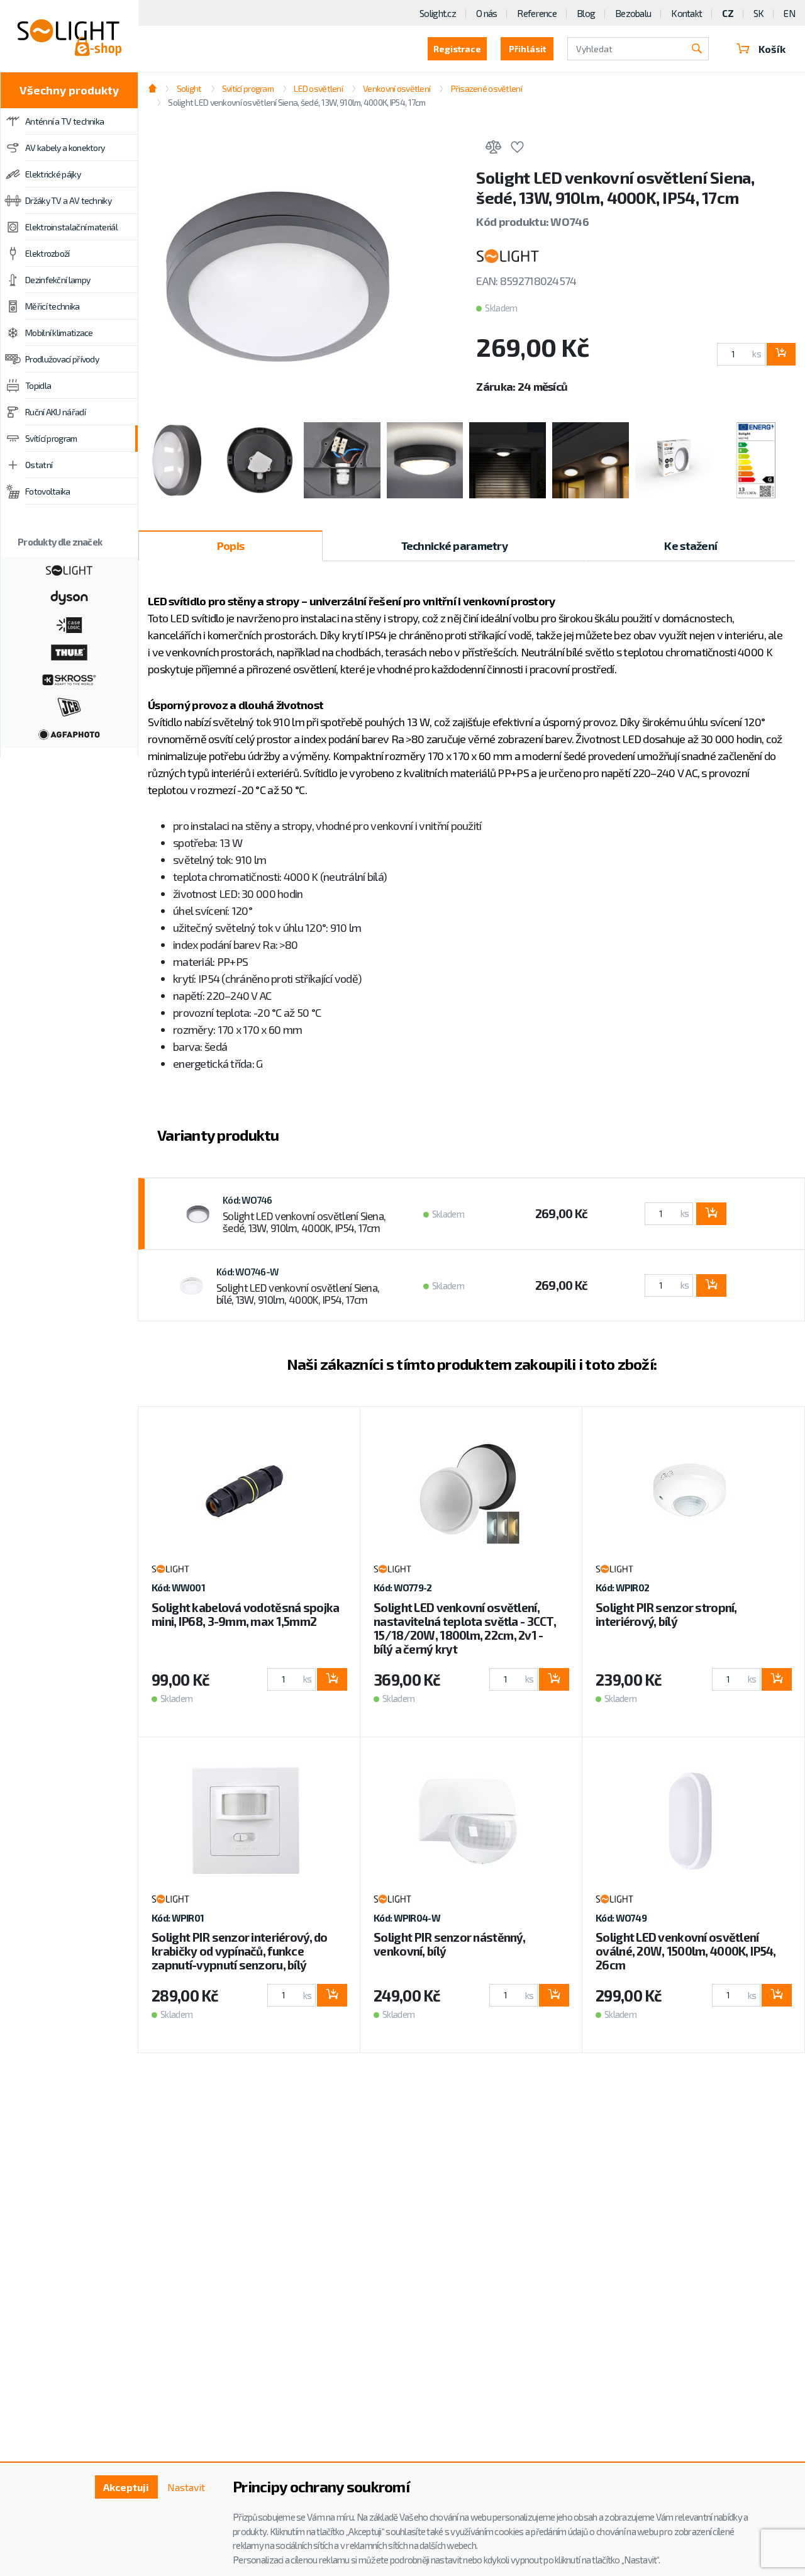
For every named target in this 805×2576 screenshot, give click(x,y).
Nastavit (186, 2487)
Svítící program (51, 438)
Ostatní (39, 465)
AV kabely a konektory (65, 148)
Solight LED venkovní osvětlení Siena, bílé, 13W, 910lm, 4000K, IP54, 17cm (298, 1294)
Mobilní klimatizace (59, 333)
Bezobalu (633, 13)
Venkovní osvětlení (397, 88)
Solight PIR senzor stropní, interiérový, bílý (666, 1614)
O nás (486, 13)
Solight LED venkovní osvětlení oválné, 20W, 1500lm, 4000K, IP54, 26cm (686, 1951)
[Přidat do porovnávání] (493, 149)
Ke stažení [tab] (691, 546)
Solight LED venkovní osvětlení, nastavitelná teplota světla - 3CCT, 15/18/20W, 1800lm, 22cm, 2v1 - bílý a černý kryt (465, 1628)
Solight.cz (438, 13)
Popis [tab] (230, 546)
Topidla (38, 385)
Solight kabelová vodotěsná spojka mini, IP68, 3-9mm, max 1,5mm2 (245, 1614)
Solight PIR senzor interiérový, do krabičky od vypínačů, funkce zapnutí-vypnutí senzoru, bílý (240, 1951)
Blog (586, 13)
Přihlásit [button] (527, 49)
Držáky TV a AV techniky (68, 200)
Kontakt (686, 13)
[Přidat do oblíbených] (517, 149)
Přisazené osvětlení (486, 88)
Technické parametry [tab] (454, 546)
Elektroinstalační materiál (71, 227)
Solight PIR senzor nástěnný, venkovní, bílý (449, 1944)
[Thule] (69, 651)
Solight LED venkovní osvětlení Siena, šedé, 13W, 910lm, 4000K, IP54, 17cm (304, 1222)
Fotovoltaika (48, 491)
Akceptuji (126, 2487)
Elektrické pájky (53, 174)
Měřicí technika (53, 306)
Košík (772, 49)
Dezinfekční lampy (58, 280)
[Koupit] (781, 354)
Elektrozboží (47, 253)
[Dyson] (69, 596)
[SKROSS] (69, 678)
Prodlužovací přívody (62, 359)
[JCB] (69, 706)
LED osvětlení (318, 88)
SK (759, 13)
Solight (189, 88)
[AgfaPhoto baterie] (69, 733)
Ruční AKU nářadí (55, 412)
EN (789, 13)
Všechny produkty (69, 90)
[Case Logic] (69, 624)
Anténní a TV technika (64, 121)
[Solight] (69, 569)
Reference (537, 13)
